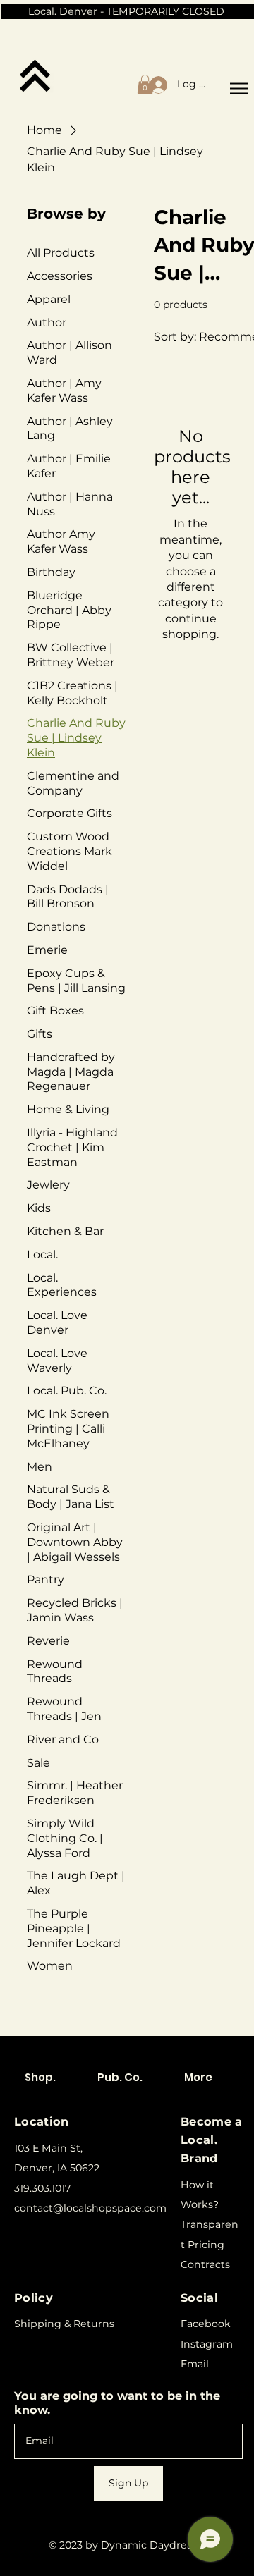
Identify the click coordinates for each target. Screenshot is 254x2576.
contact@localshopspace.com (90, 2208)
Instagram (207, 2344)
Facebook (206, 2324)
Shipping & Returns (64, 2324)
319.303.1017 (42, 2188)
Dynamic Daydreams (155, 2545)
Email (195, 2364)
